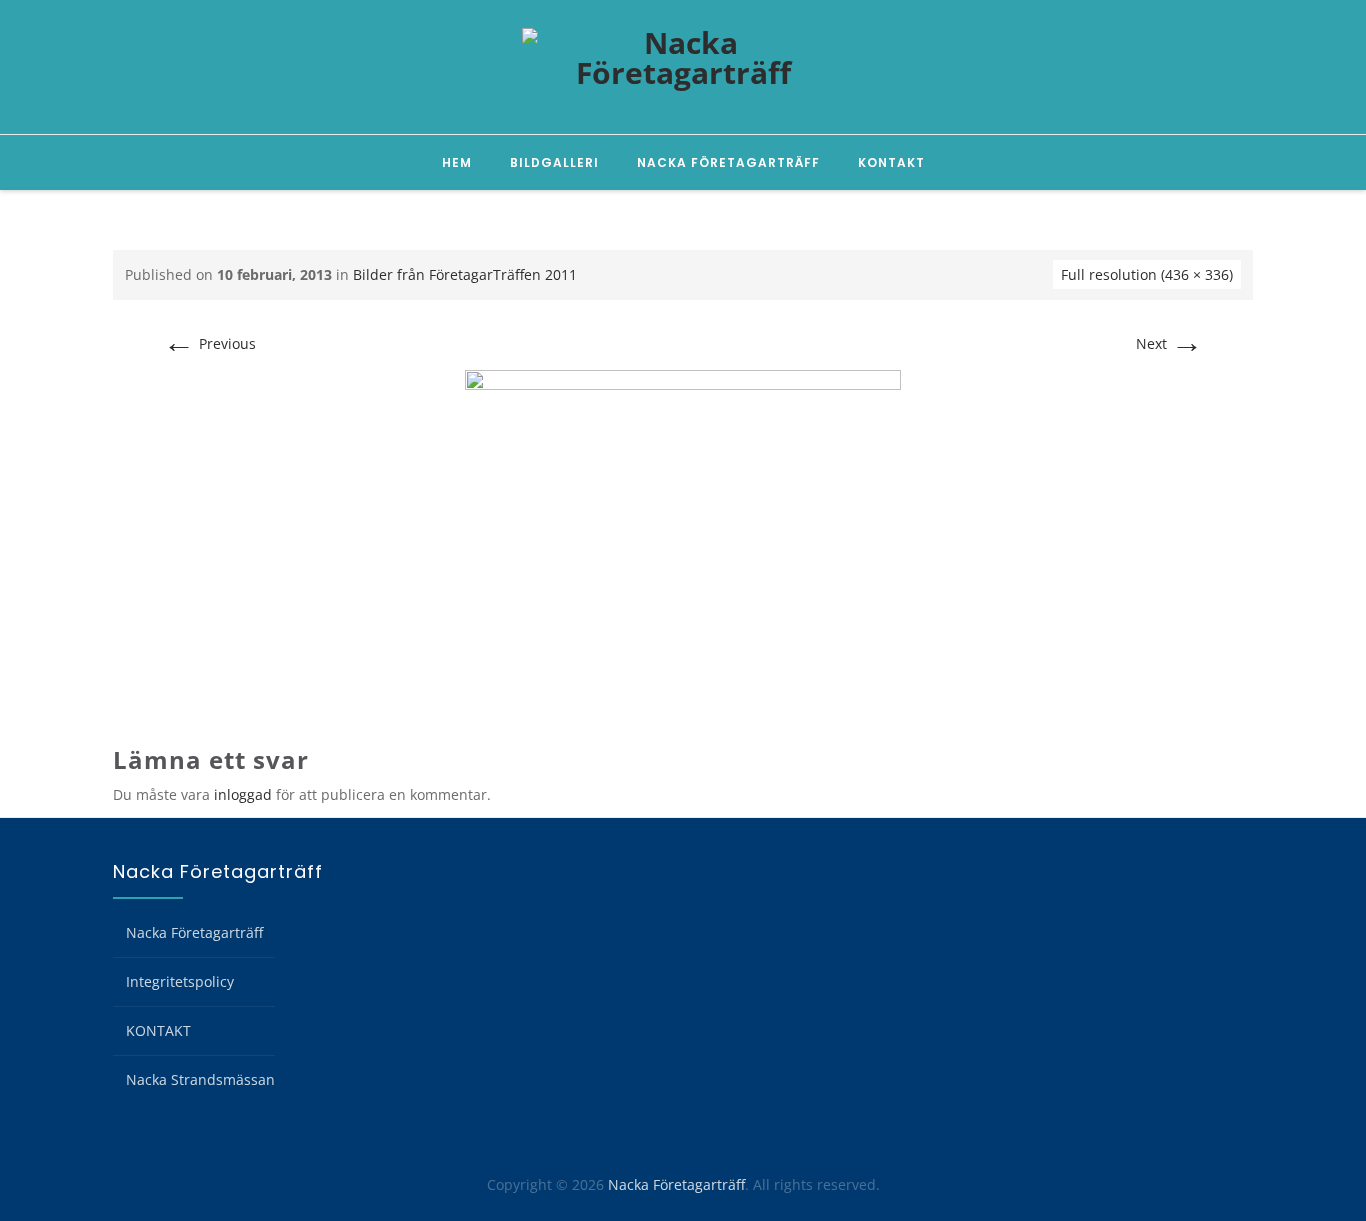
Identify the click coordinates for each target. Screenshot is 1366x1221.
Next (1169, 343)
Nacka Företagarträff (728, 162)
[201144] (683, 536)
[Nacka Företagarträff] (683, 68)
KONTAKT (891, 162)
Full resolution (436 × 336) (1147, 274)
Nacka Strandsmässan (200, 1079)
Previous (209, 343)
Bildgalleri (554, 162)
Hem (457, 162)
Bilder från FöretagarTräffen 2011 (465, 274)
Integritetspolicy (180, 981)
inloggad (243, 794)
